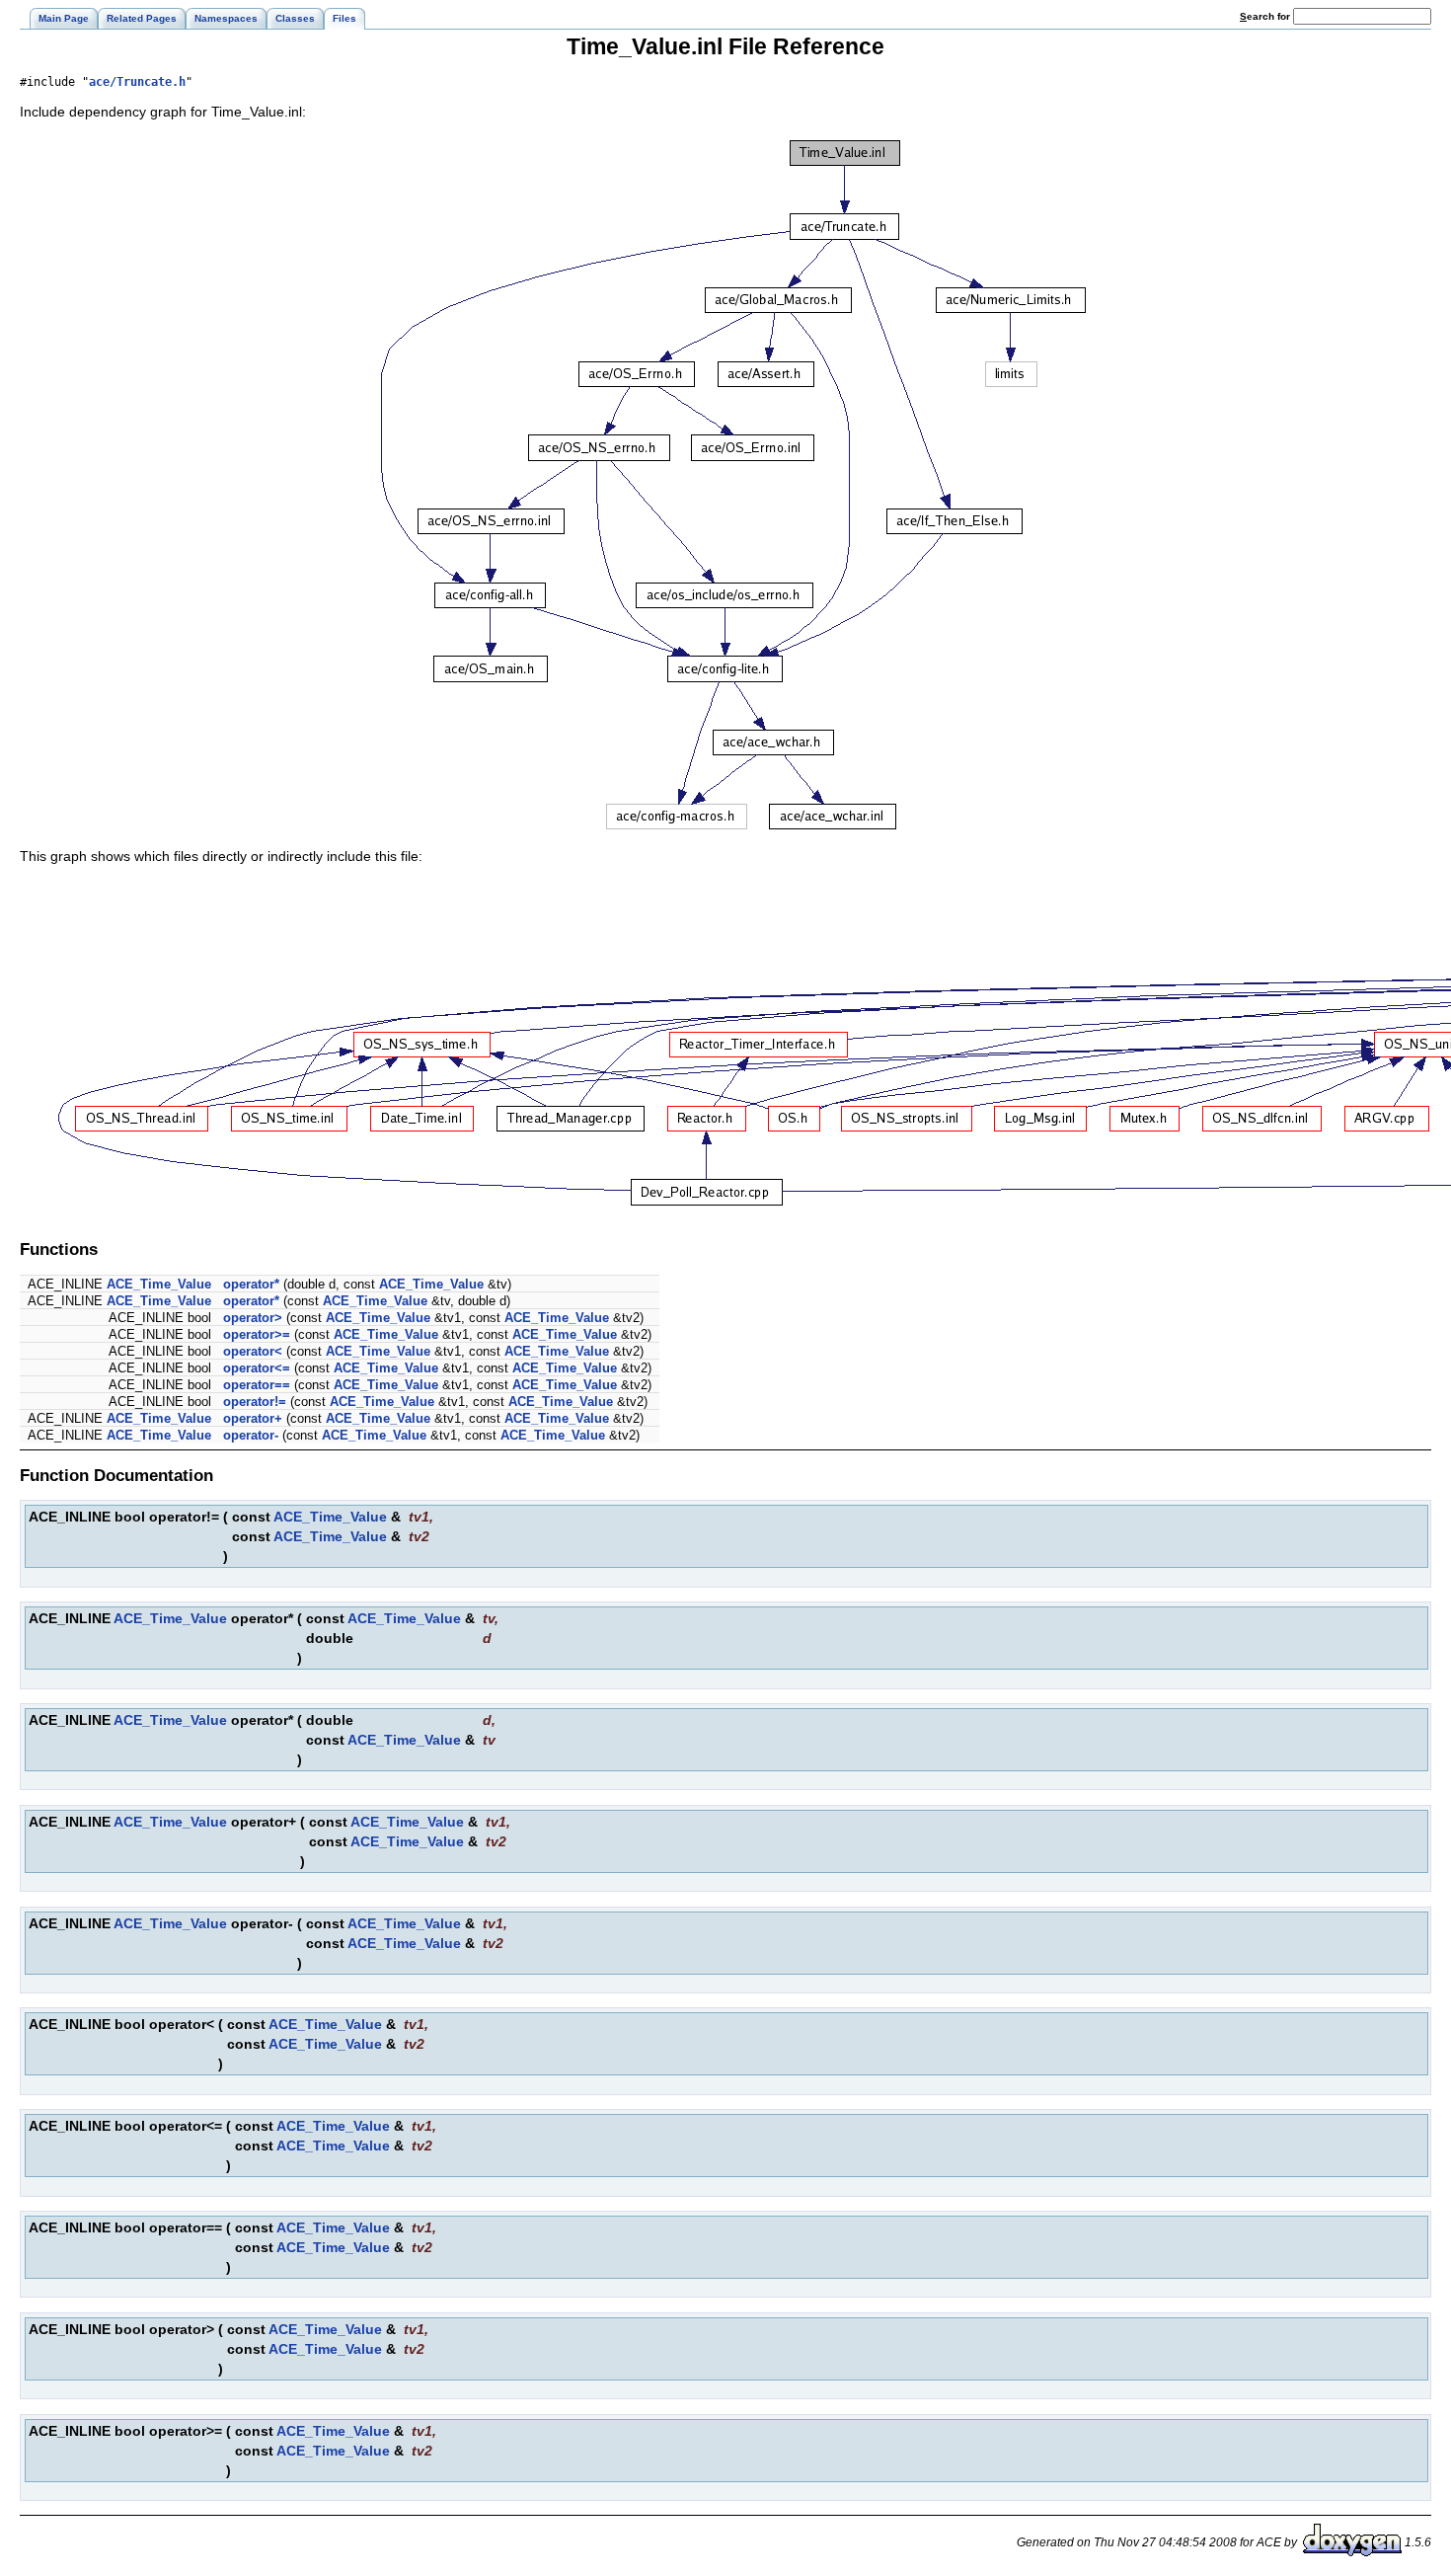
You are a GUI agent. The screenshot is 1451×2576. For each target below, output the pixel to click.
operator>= (257, 1334)
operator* (251, 1284)
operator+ (253, 1418)
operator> (253, 1318)
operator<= (257, 1368)
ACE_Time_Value (159, 1284)
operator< (253, 1351)
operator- (251, 1435)
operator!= (255, 1402)
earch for (1266, 16)
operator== (257, 1385)
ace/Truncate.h (137, 82)
